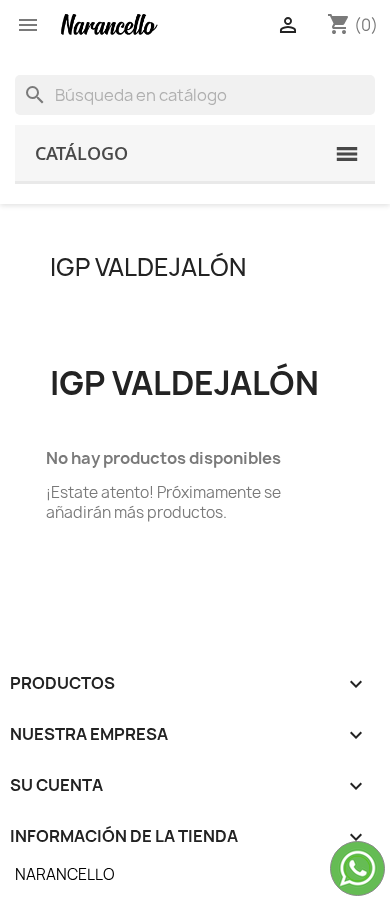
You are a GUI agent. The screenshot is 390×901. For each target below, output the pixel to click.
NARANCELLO (65, 874)
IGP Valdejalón (148, 267)
